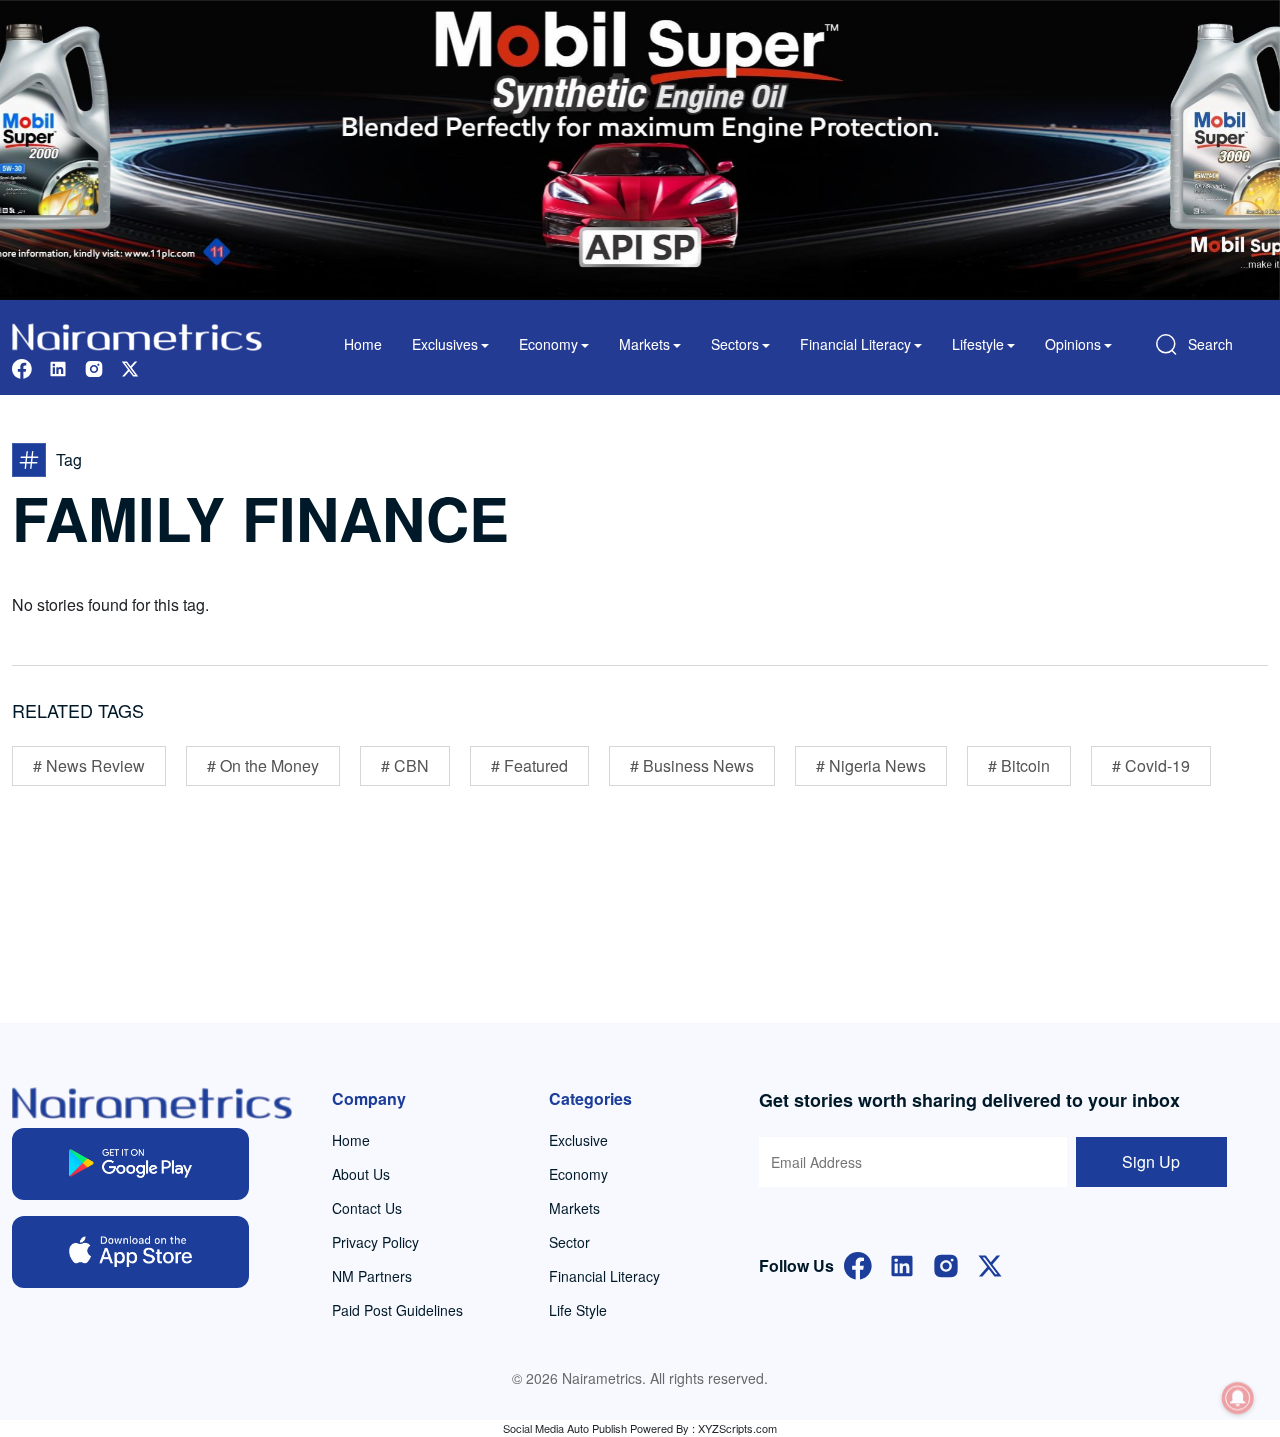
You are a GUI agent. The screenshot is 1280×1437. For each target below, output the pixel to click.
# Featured (529, 765)
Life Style (578, 1310)
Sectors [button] (735, 344)
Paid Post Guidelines (397, 1310)
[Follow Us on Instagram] (946, 1263)
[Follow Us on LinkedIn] (902, 1263)
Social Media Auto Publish (565, 1428)
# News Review (89, 765)
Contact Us (367, 1208)
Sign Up (1151, 1161)
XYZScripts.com (737, 1428)
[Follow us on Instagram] (94, 366)
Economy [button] (548, 344)
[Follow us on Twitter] (130, 366)
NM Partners (372, 1276)
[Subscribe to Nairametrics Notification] (1238, 1398)
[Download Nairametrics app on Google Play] (130, 1164)
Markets (574, 1208)
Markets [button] (644, 344)
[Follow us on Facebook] (22, 366)
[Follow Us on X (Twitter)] (990, 1263)
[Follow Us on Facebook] (858, 1263)
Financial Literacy (604, 1276)
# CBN (405, 765)
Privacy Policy (375, 1242)
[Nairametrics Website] (137, 334)
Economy (578, 1174)
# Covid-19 (1151, 765)
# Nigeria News (871, 765)
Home (363, 344)
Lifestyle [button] (978, 344)
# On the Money (263, 765)
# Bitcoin (1019, 765)
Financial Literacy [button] (855, 344)
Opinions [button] (1073, 344)
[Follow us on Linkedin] (58, 366)
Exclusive (578, 1140)
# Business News (692, 765)
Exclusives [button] (445, 344)
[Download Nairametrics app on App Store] (130, 1252)
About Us (361, 1174)
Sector (569, 1242)
